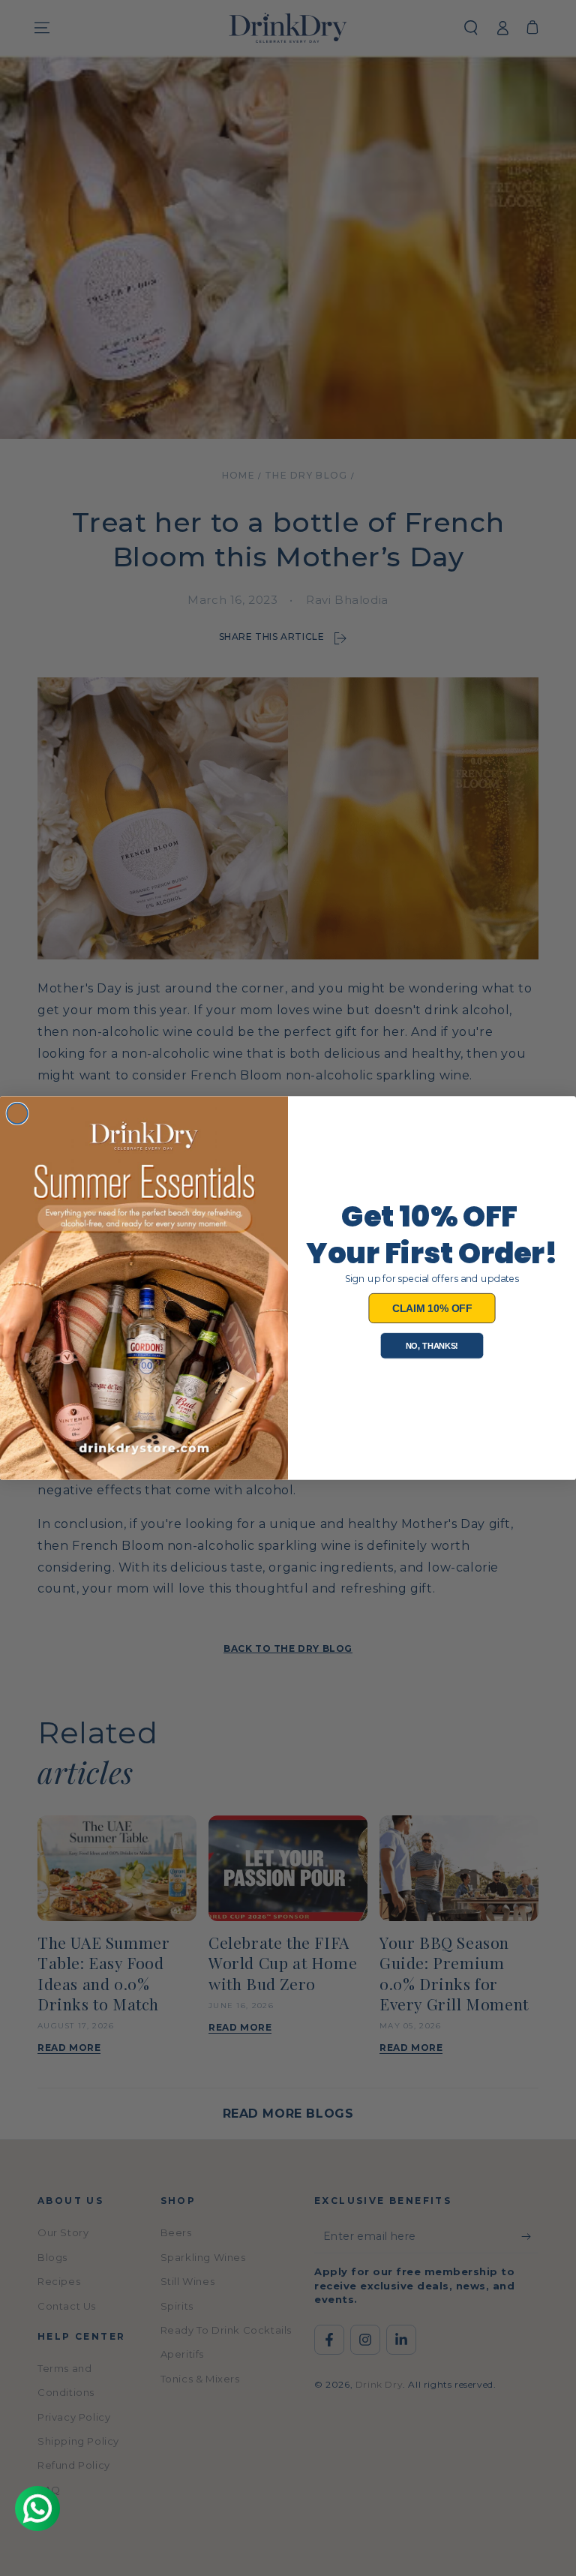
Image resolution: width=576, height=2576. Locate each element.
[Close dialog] (17, 1113)
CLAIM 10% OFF (432, 1308)
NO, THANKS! (432, 1345)
